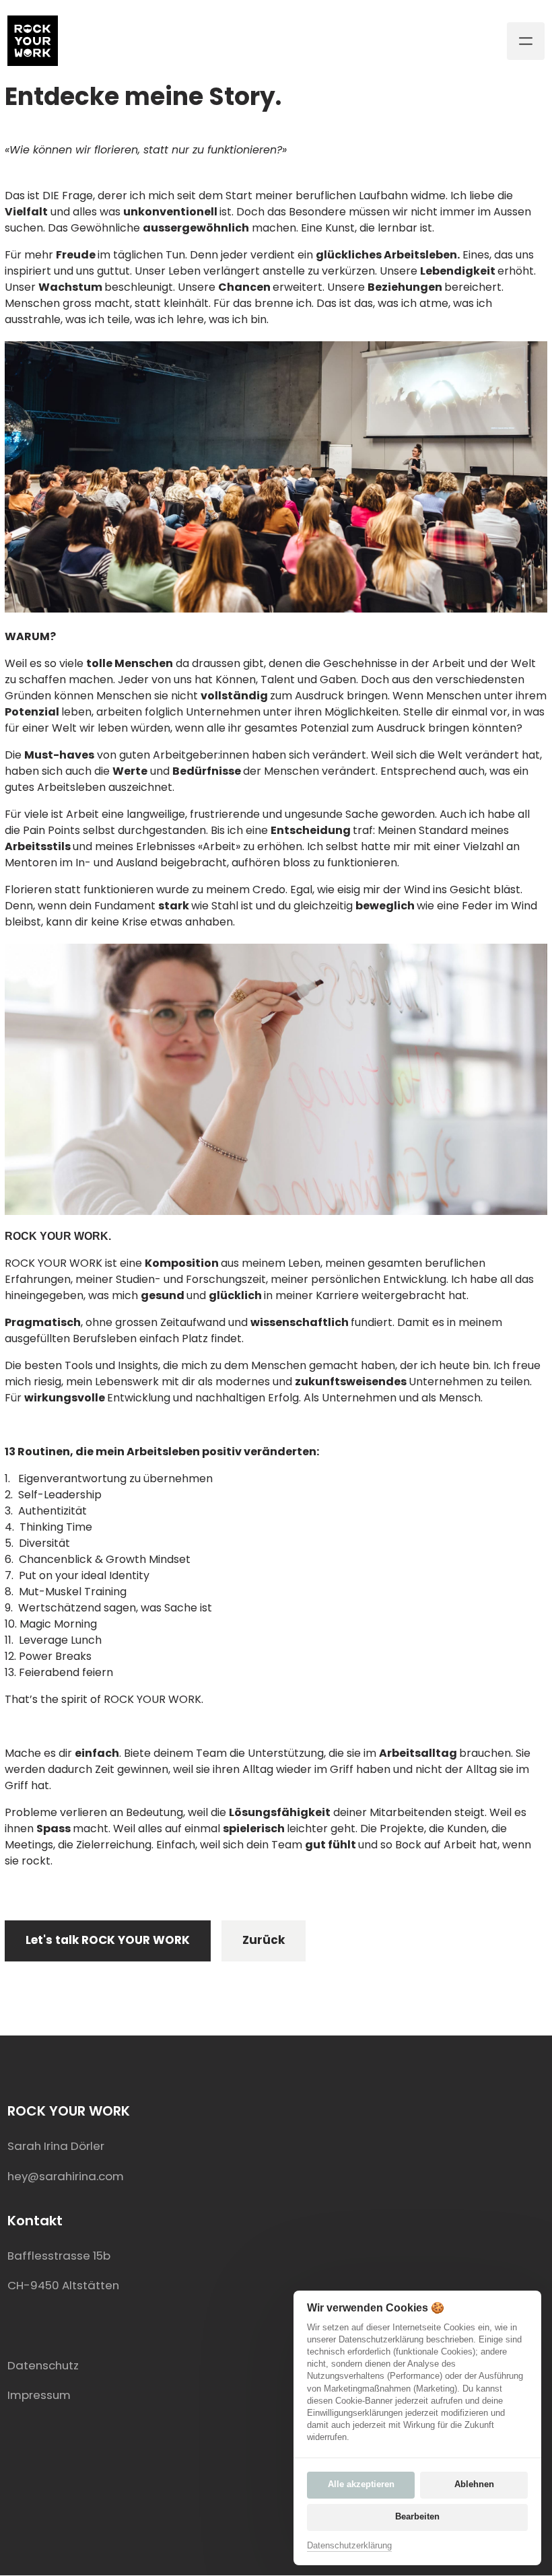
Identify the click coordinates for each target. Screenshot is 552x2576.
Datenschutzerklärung (349, 2546)
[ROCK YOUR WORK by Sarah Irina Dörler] (33, 41)
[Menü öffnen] (526, 41)
